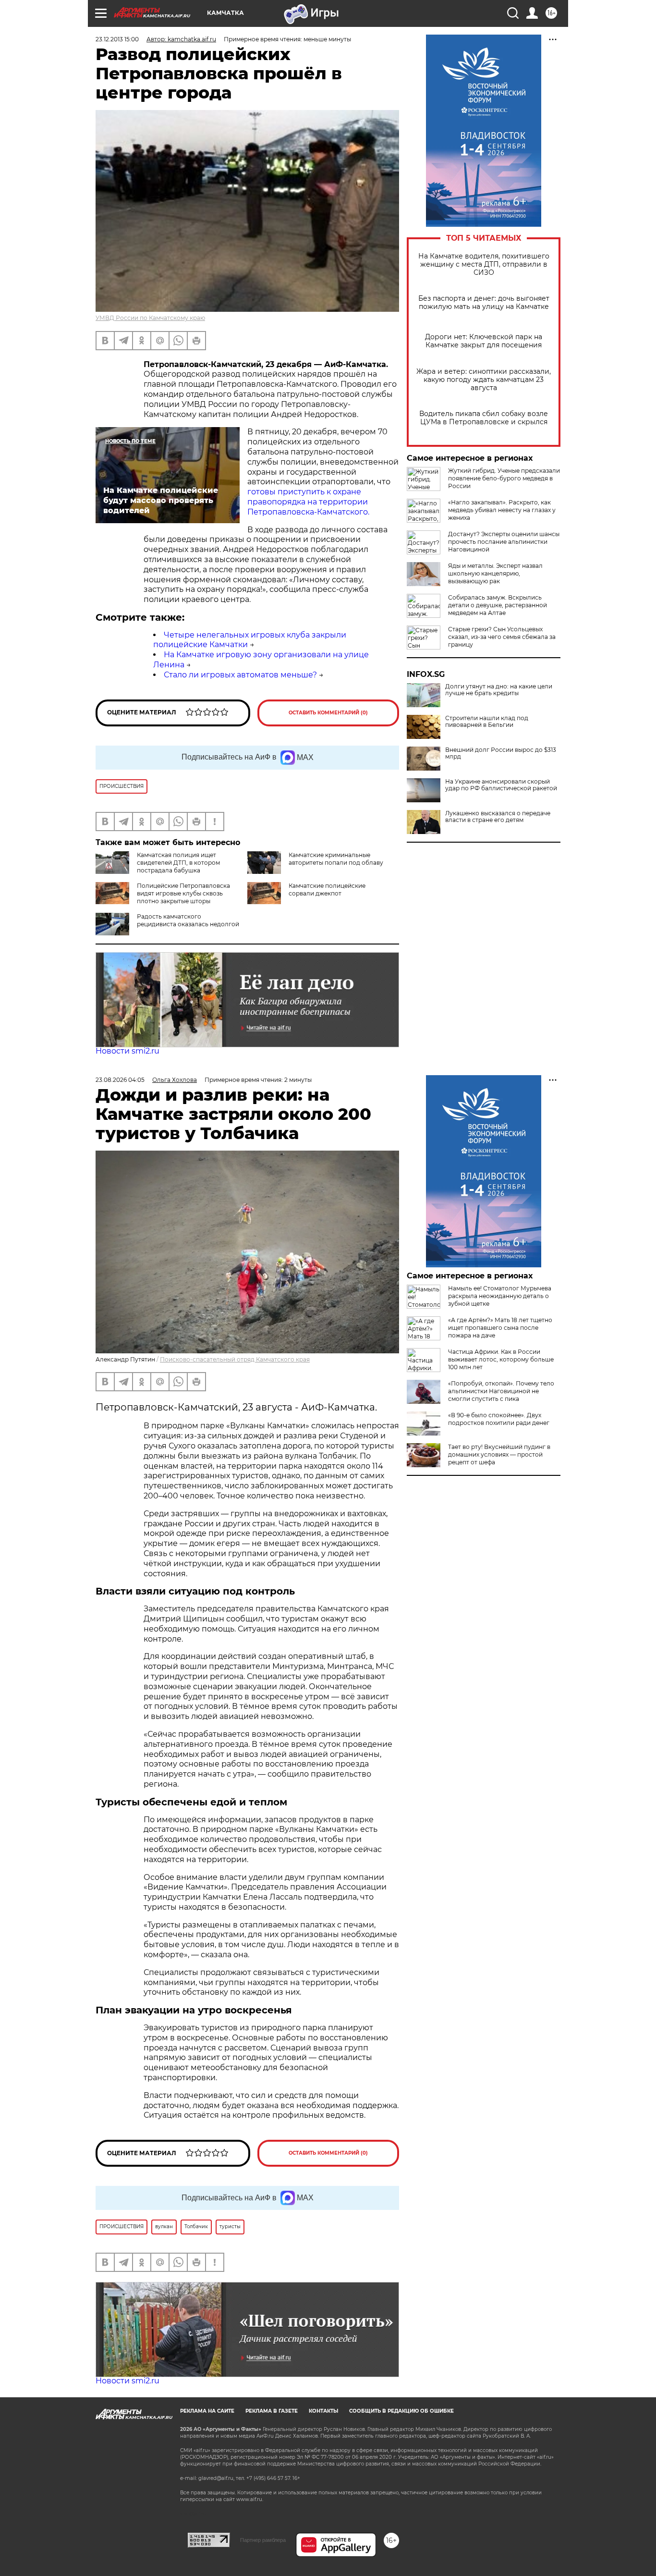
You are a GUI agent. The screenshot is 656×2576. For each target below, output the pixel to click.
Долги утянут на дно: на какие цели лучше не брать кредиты (499, 690)
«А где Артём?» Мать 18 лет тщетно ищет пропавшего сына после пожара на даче (500, 1328)
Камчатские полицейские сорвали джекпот (327, 889)
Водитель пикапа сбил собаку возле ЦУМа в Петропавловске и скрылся (484, 418)
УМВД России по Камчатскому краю (150, 318)
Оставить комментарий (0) (328, 713)
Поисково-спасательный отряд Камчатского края (235, 1359)
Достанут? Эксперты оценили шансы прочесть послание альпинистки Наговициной (504, 542)
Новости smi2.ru (128, 1051)
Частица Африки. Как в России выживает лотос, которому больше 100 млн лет (501, 1359)
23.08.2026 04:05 (120, 1080)
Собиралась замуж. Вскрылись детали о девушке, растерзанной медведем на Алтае (498, 605)
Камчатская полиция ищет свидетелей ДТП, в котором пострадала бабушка (178, 863)
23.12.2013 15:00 (117, 39)
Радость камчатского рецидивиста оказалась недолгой (188, 920)
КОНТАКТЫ (323, 2411)
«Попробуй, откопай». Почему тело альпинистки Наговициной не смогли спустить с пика (501, 1391)
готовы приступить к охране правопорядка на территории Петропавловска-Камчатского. (308, 502)
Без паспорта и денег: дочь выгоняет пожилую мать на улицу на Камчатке (484, 303)
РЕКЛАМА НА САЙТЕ (207, 2411)
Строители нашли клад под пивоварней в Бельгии (487, 722)
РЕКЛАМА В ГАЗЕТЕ (272, 2411)
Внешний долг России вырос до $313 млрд (501, 753)
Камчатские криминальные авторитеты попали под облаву (336, 859)
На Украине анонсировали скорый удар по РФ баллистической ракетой (501, 785)
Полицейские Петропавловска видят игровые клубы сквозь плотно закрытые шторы (183, 893)
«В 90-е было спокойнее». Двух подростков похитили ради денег (499, 1419)
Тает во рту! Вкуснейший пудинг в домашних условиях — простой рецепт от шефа (499, 1454)
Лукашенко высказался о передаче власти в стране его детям (498, 817)
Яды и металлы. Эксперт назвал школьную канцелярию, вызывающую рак (495, 573)
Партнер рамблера (263, 2540)
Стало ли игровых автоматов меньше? (240, 675)
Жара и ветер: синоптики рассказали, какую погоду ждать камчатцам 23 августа (484, 380)
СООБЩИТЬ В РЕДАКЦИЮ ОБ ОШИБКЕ (401, 2411)
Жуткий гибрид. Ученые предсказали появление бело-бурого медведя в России (504, 478)
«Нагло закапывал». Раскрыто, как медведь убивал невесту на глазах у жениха (502, 510)
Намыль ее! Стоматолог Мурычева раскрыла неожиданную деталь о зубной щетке (500, 1296)
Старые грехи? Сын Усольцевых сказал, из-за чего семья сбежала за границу (502, 637)
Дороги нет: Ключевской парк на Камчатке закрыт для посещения (484, 341)
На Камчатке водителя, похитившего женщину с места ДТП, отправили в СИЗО (484, 264)
